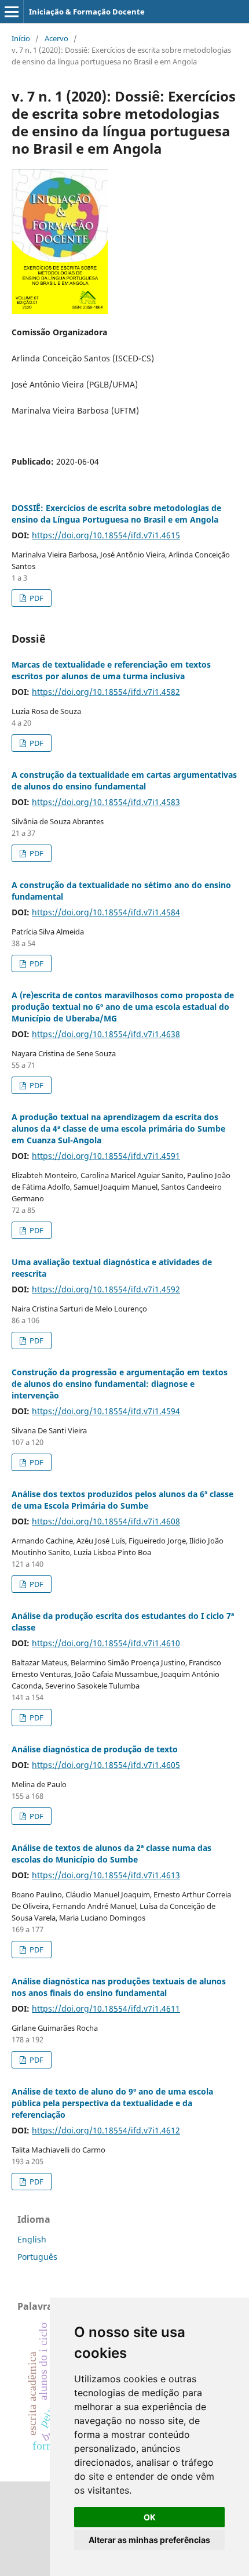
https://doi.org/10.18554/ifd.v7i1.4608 (106, 1521)
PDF (36, 598)
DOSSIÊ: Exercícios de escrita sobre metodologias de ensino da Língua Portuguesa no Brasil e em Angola (116, 514)
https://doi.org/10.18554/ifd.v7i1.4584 (106, 912)
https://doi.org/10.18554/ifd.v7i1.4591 (106, 1156)
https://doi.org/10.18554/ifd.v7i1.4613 (106, 1875)
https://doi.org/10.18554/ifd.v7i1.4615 (106, 535)
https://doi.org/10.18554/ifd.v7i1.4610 (106, 1643)
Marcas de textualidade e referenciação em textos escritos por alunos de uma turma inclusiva (111, 670)
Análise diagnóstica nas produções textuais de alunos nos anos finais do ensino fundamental (119, 1987)
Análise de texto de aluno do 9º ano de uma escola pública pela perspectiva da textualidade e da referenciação (112, 2103)
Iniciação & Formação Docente (87, 12)
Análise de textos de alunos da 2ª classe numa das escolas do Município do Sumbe (111, 1854)
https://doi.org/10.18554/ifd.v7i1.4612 (106, 2130)
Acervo (56, 38)
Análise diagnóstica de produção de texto (95, 1749)
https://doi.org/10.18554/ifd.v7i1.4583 (106, 802)
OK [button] (150, 2517)
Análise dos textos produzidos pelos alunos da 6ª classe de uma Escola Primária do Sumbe (122, 1500)
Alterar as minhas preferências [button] (149, 2540)
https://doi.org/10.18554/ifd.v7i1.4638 (106, 1034)
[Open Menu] (12, 12)
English (32, 2239)
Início (21, 38)
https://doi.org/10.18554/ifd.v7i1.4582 (106, 692)
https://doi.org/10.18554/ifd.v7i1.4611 (106, 2008)
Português (37, 2257)
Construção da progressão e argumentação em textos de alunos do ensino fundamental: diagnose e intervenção (120, 1384)
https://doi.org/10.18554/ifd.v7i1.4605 (106, 1765)
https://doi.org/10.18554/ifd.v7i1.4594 (106, 1411)
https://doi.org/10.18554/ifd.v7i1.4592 (106, 1289)
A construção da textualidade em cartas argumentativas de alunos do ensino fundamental (124, 780)
